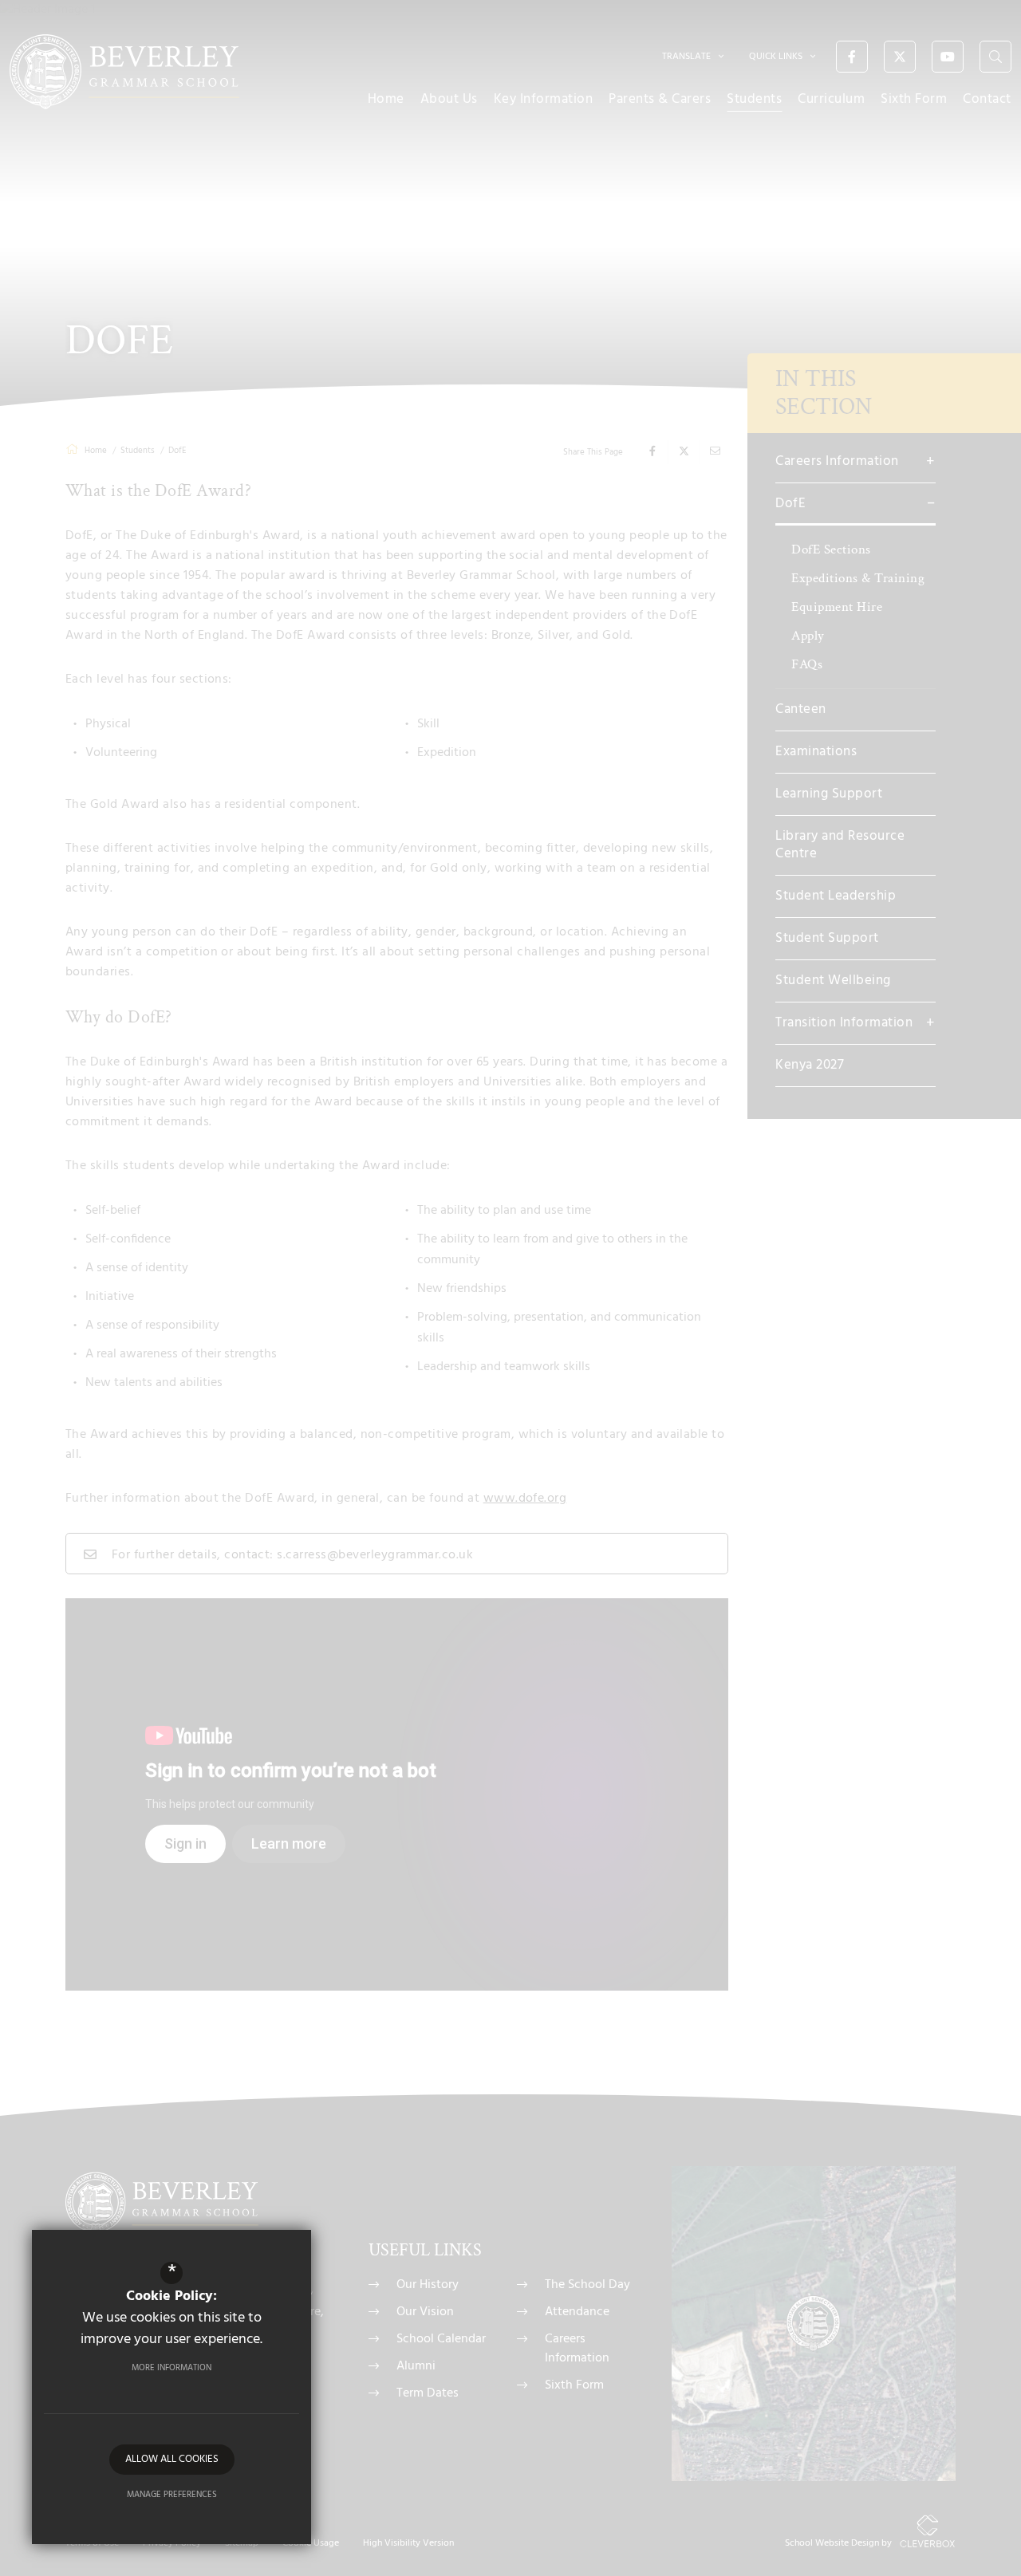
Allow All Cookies (172, 2459)
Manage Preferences (172, 2495)
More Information (171, 2368)
